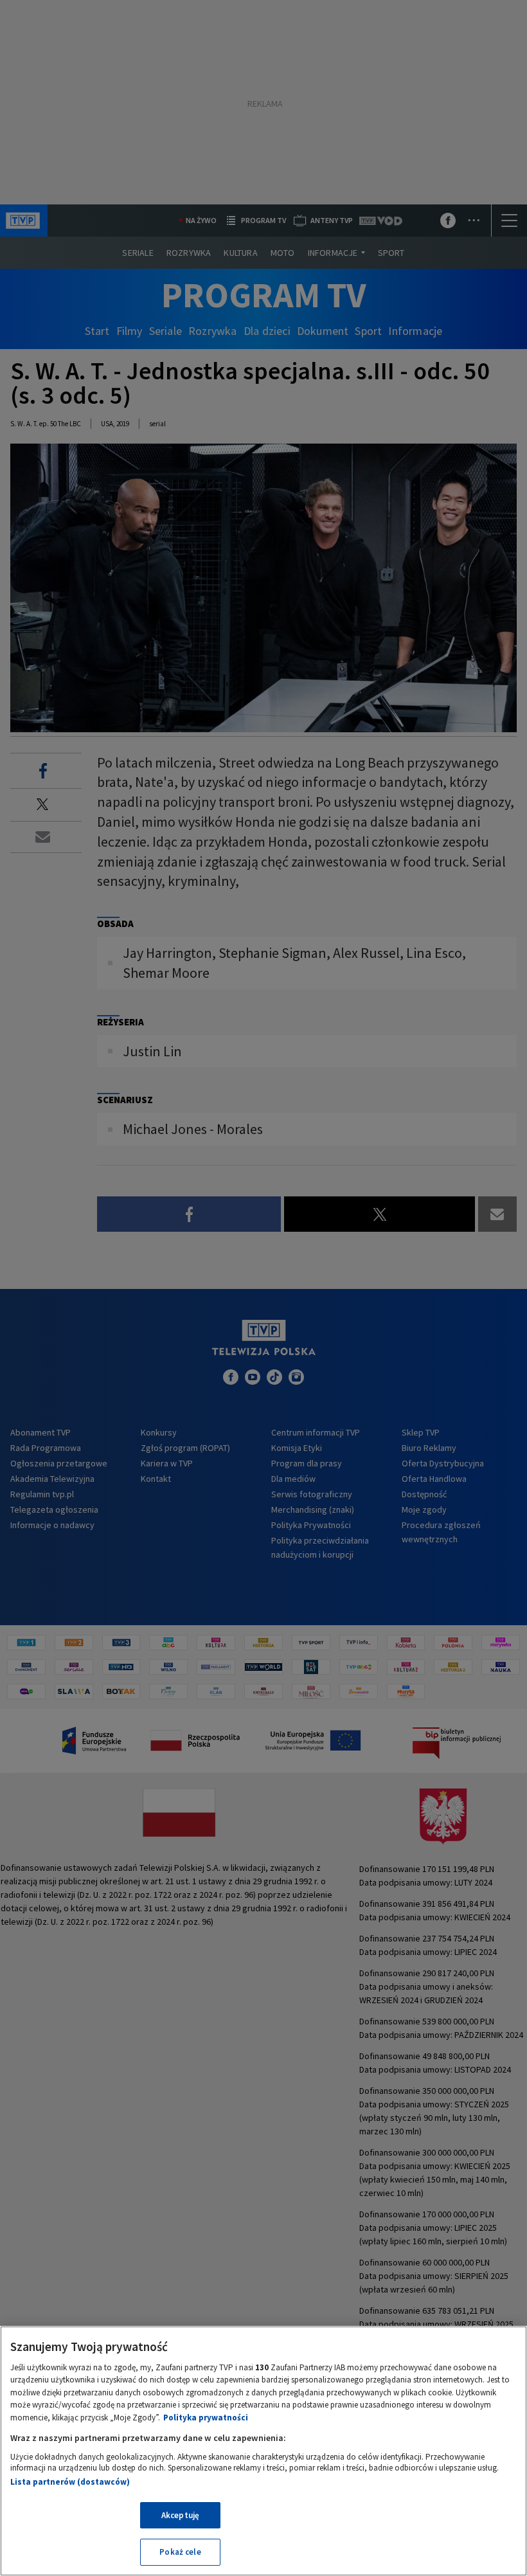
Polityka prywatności (206, 2418)
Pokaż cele (180, 2552)
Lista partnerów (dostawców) (70, 2482)
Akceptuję (180, 2515)
